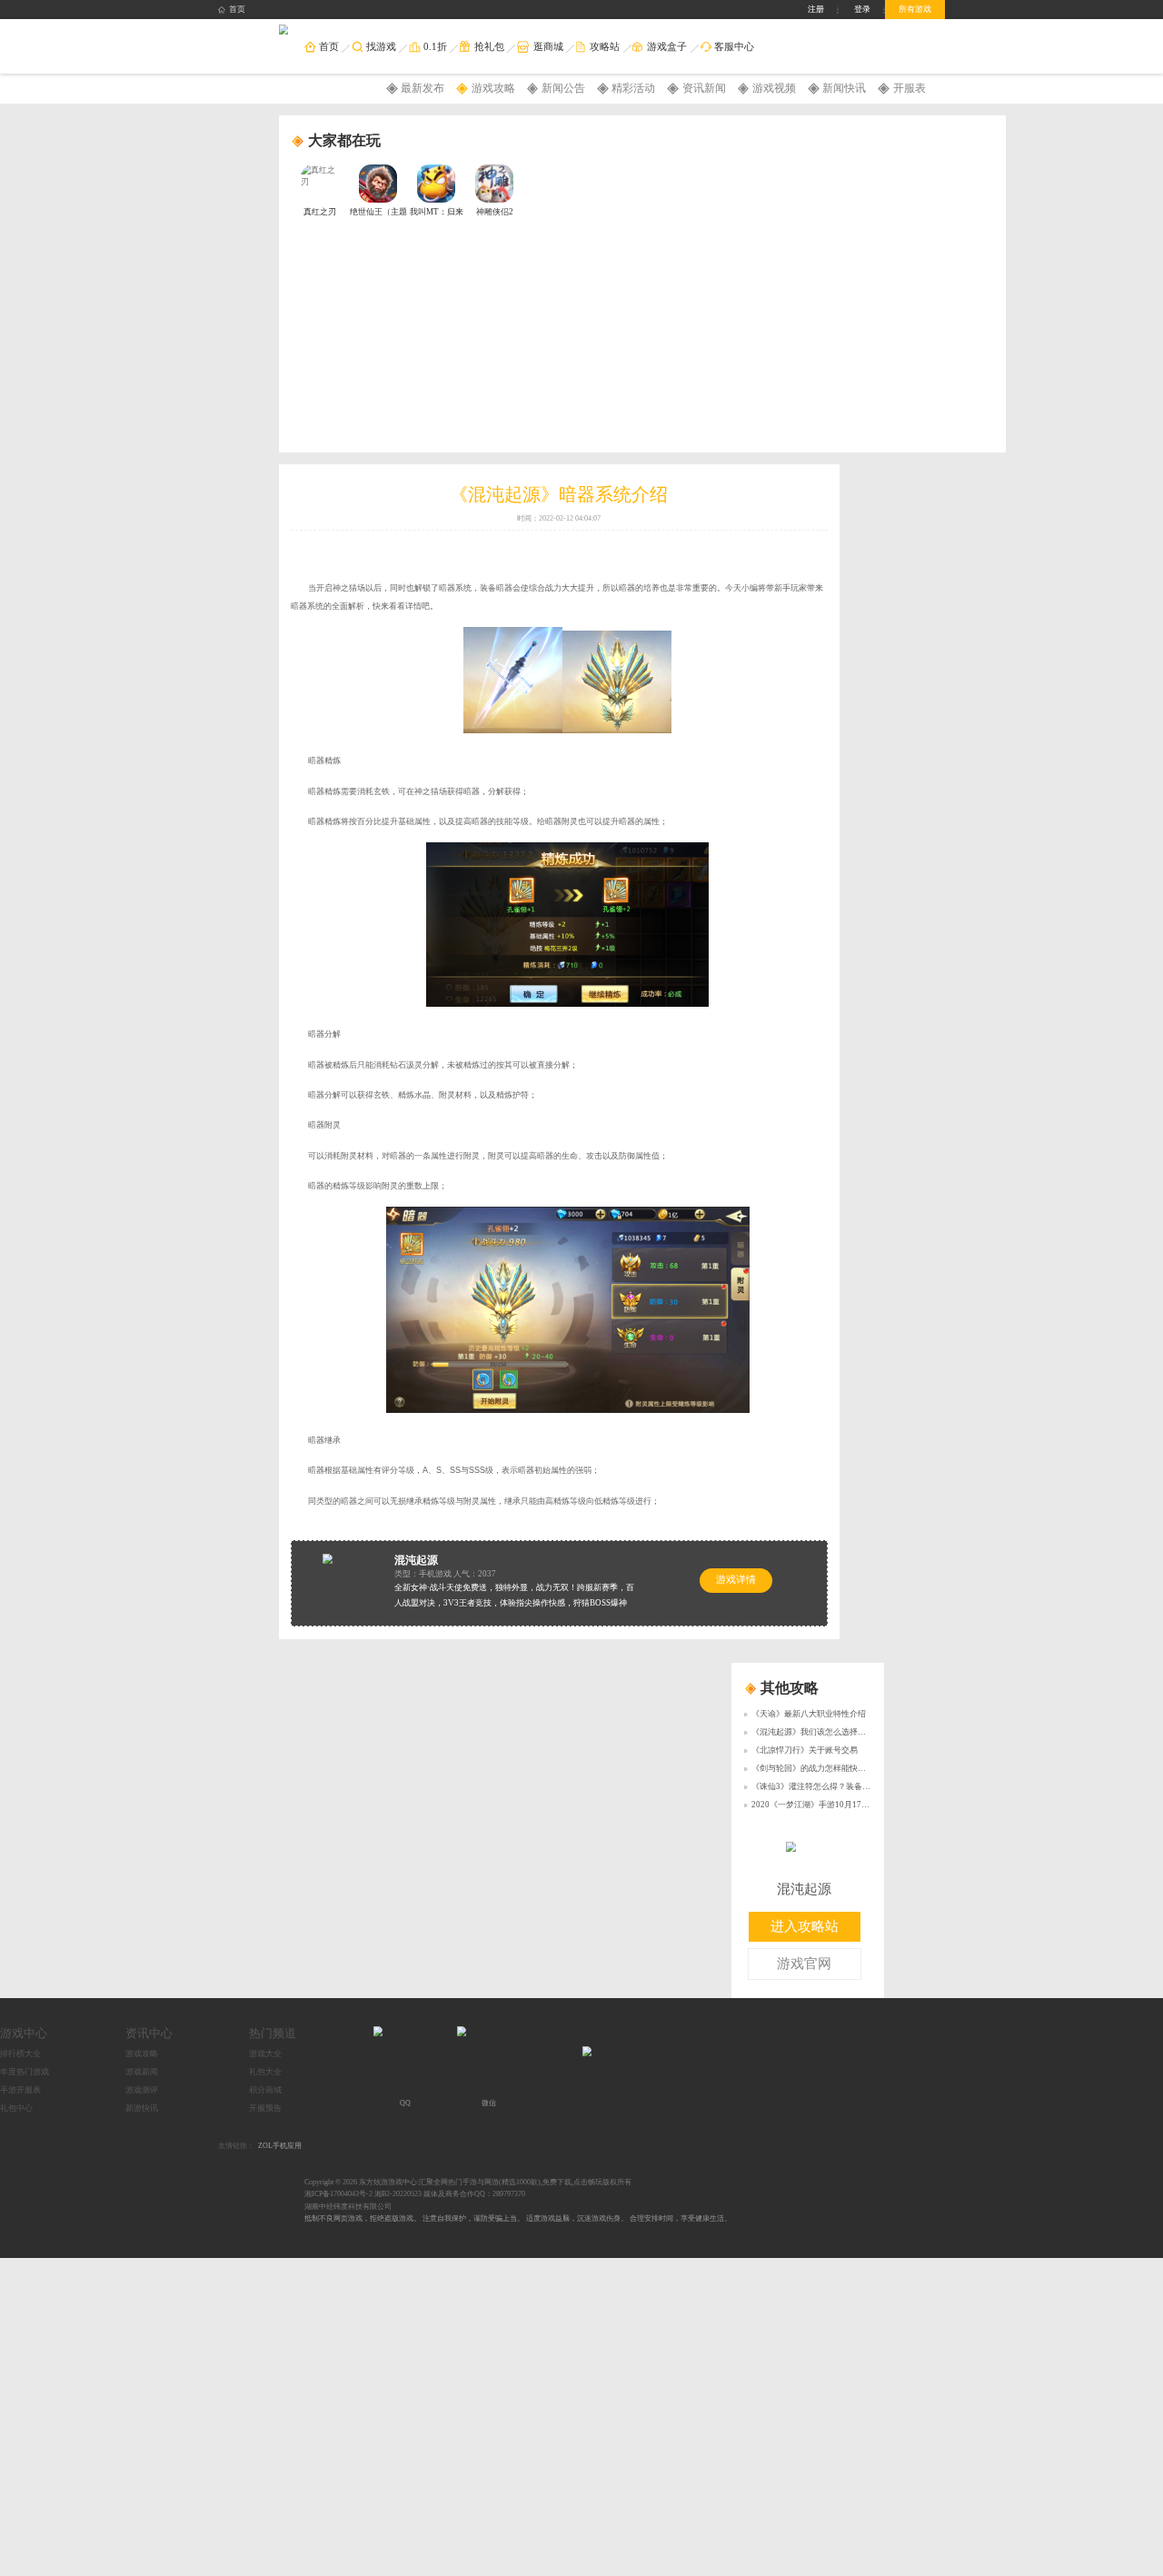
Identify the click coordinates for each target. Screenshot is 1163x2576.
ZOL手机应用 (280, 2146)
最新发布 (422, 88)
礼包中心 (16, 2108)
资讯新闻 (704, 88)
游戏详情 (736, 1580)
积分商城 (265, 2090)
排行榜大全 (20, 2054)
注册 (816, 9)
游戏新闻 (142, 2072)
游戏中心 (24, 2033)
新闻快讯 (844, 88)
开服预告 (265, 2108)
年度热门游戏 (25, 2072)
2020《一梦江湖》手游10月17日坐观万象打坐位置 (843, 1805)
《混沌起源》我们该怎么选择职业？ (817, 1732)
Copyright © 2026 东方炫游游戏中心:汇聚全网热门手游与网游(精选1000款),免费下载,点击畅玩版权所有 (468, 2182)
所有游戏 (915, 9)
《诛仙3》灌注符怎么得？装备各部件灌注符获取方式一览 (856, 1786)
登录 (862, 9)
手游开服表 (20, 2090)
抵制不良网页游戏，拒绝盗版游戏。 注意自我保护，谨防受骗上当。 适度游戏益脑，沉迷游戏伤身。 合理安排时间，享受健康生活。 (518, 2218)
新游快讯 (142, 2108)
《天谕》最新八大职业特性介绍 (809, 1714)
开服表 (910, 88)
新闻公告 (563, 88)
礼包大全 (265, 2072)
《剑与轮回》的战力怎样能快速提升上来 (825, 1768)
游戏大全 (265, 2054)
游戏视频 (774, 88)
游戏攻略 (493, 88)
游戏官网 (804, 1964)
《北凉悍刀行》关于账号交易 (805, 1750)
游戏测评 (142, 2090)
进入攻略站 (805, 1926)
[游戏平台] (284, 30)
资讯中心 (149, 2033)
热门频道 (273, 2033)
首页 (237, 9)
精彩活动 (633, 88)
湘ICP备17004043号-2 (338, 2194)
